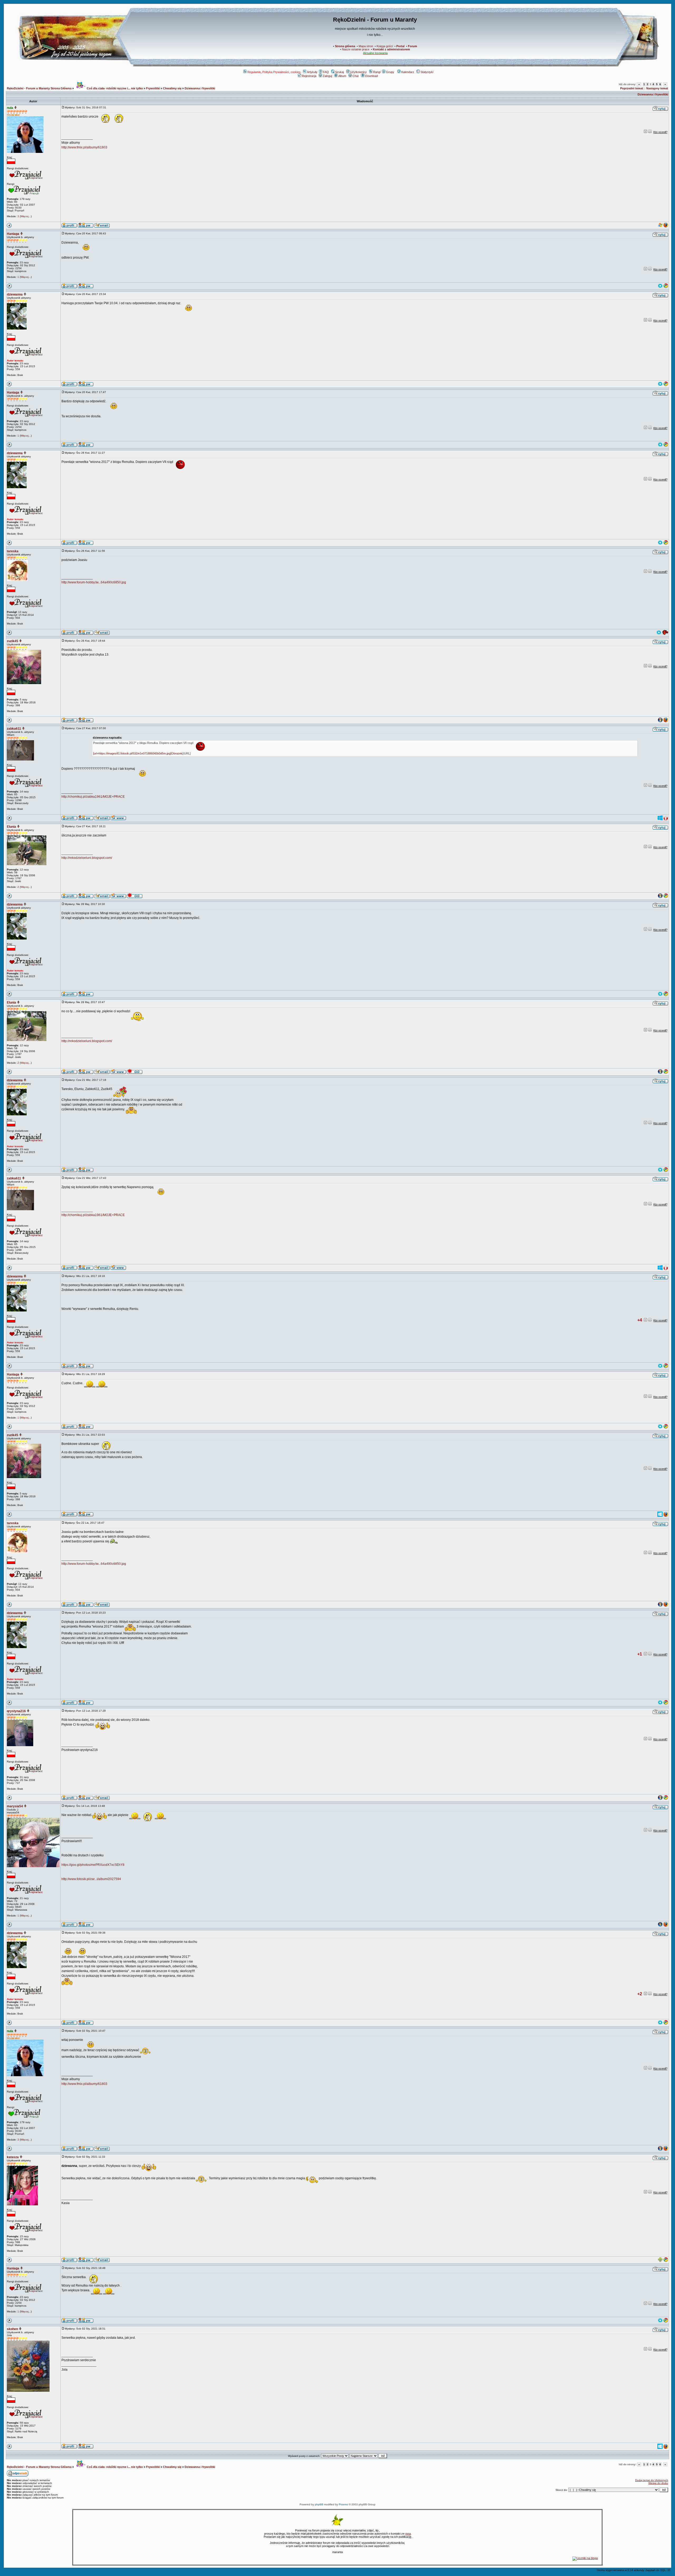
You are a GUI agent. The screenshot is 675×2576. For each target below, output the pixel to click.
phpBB (319, 2504)
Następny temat (657, 88)
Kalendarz (408, 72)
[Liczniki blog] (585, 2558)
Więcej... (26, 216)
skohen (12, 2329)
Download (372, 76)
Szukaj (339, 72)
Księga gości (385, 46)
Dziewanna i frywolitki (200, 88)
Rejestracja (309, 76)
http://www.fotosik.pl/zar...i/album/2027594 (91, 1879)
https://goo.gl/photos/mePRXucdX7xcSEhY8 (93, 1865)
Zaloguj (327, 76)
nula (10, 108)
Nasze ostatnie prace (356, 49)
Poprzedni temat (632, 88)
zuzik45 (13, 641)
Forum (413, 46)
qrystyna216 (16, 1711)
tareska (13, 551)
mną (408, 2534)
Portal (400, 46)
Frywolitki (153, 88)
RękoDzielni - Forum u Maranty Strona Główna (39, 88)
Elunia (11, 827)
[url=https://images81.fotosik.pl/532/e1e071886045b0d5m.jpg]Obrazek (138, 753)
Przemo (343, 2504)
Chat (356, 76)
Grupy (390, 72)
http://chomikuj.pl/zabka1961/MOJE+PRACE (93, 797)
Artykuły (312, 72)
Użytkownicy (358, 72)
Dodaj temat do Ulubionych (652, 2480)
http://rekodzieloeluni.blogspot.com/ (87, 858)
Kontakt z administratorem (391, 49)
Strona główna (345, 46)
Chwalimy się (172, 88)
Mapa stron (366, 46)
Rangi (377, 72)
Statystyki (427, 72)
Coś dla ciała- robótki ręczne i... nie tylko (114, 88)
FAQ (326, 72)
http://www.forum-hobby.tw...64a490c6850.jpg (94, 582)
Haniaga (13, 234)
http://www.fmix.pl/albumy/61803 (84, 147)
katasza (13, 2157)
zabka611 (14, 729)
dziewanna (15, 294)
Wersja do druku (658, 2483)
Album (342, 76)
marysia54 (15, 1806)
